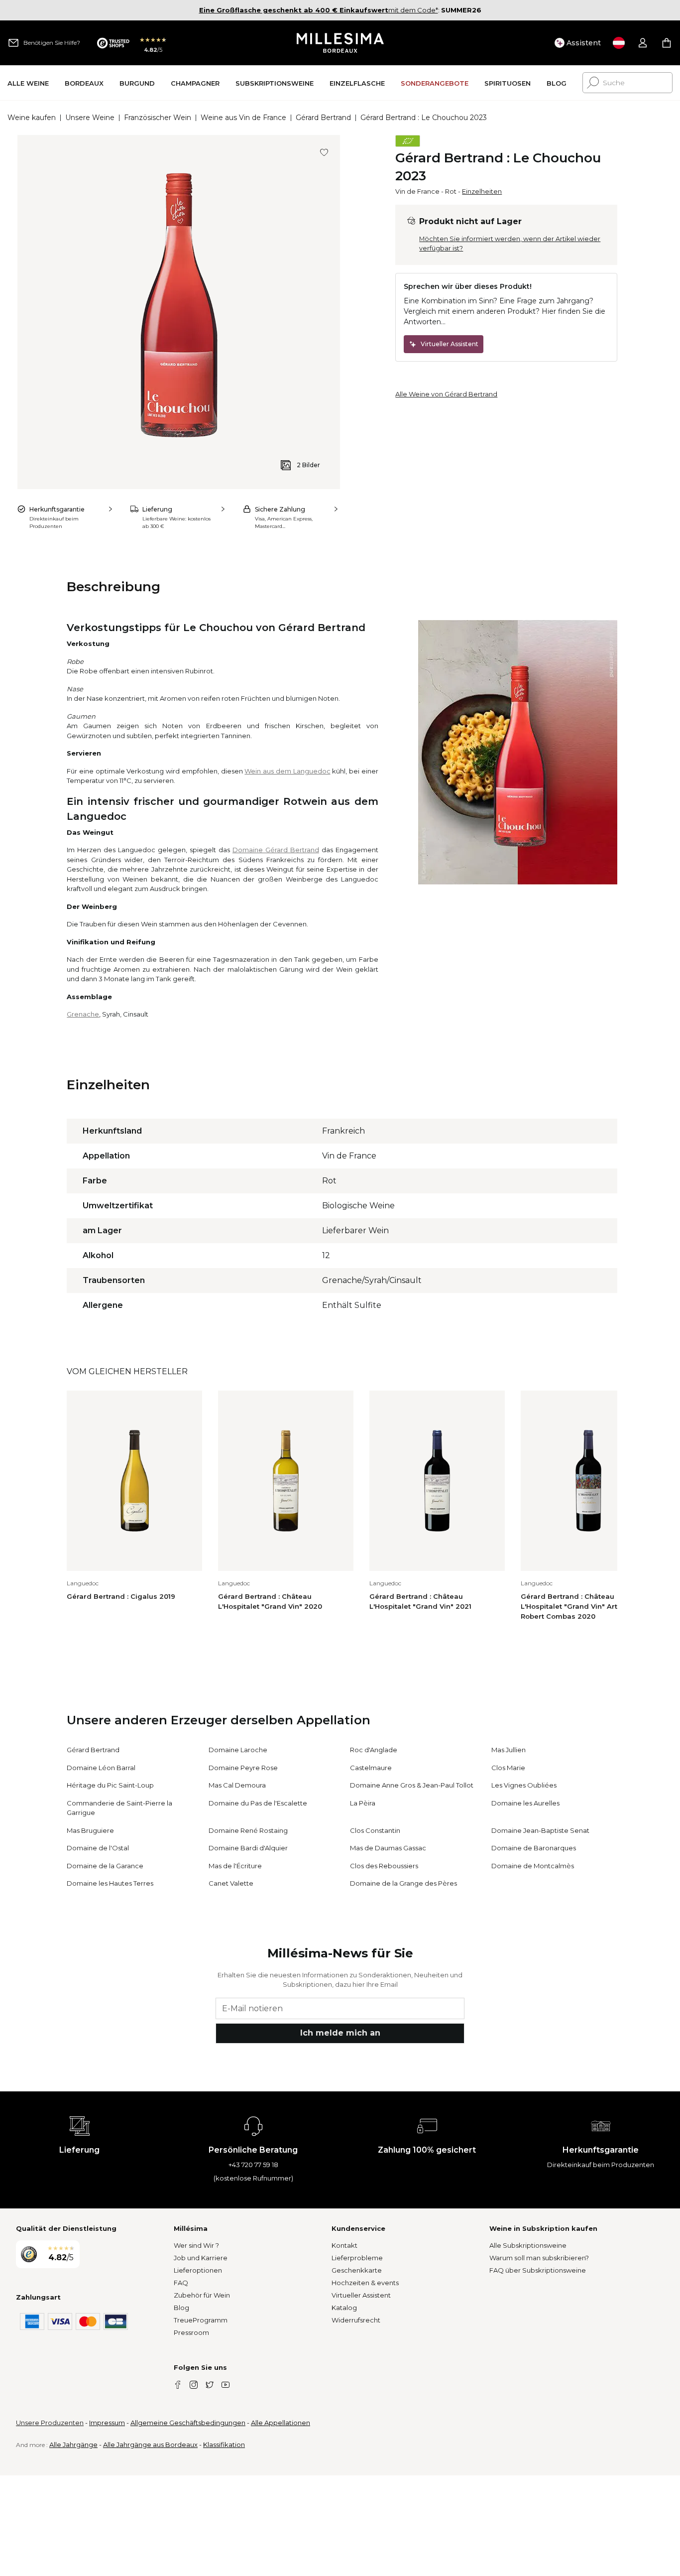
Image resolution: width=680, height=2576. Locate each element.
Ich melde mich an (340, 2033)
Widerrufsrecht (356, 2320)
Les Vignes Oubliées (524, 1785)
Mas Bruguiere (90, 1830)
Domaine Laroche (238, 1750)
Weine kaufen (32, 118)
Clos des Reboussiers (384, 1866)
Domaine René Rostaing (248, 1830)
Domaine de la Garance (105, 1866)
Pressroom (191, 2332)
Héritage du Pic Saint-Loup (110, 1785)
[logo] (340, 43)
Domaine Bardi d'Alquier (248, 1848)
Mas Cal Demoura (237, 1785)
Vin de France (417, 191)
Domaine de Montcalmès (533, 1866)
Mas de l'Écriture (235, 1866)
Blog (181, 2308)
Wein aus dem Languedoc (287, 771)
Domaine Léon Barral (101, 1768)
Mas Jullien (509, 1750)
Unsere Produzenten (50, 2423)
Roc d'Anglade (374, 1750)
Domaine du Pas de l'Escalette (258, 1803)
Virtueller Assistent (361, 2295)
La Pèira (363, 1803)
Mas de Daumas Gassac (388, 1848)
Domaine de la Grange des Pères (403, 1883)
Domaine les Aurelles (525, 1803)
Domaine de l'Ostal (98, 1848)
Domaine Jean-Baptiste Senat (540, 1830)
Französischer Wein (158, 118)
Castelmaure (371, 1768)
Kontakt (344, 2245)
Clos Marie (508, 1768)
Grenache (83, 1014)
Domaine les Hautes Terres (110, 1883)
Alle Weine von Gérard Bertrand (446, 394)
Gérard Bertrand (323, 118)
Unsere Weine (90, 118)
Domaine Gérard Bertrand (276, 850)
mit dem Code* (319, 10)
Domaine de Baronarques (534, 1848)
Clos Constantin (375, 1830)
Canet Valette (231, 1883)
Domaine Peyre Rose (243, 1768)
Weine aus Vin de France (243, 118)
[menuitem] (28, 83)
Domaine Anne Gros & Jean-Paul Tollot (412, 1785)
